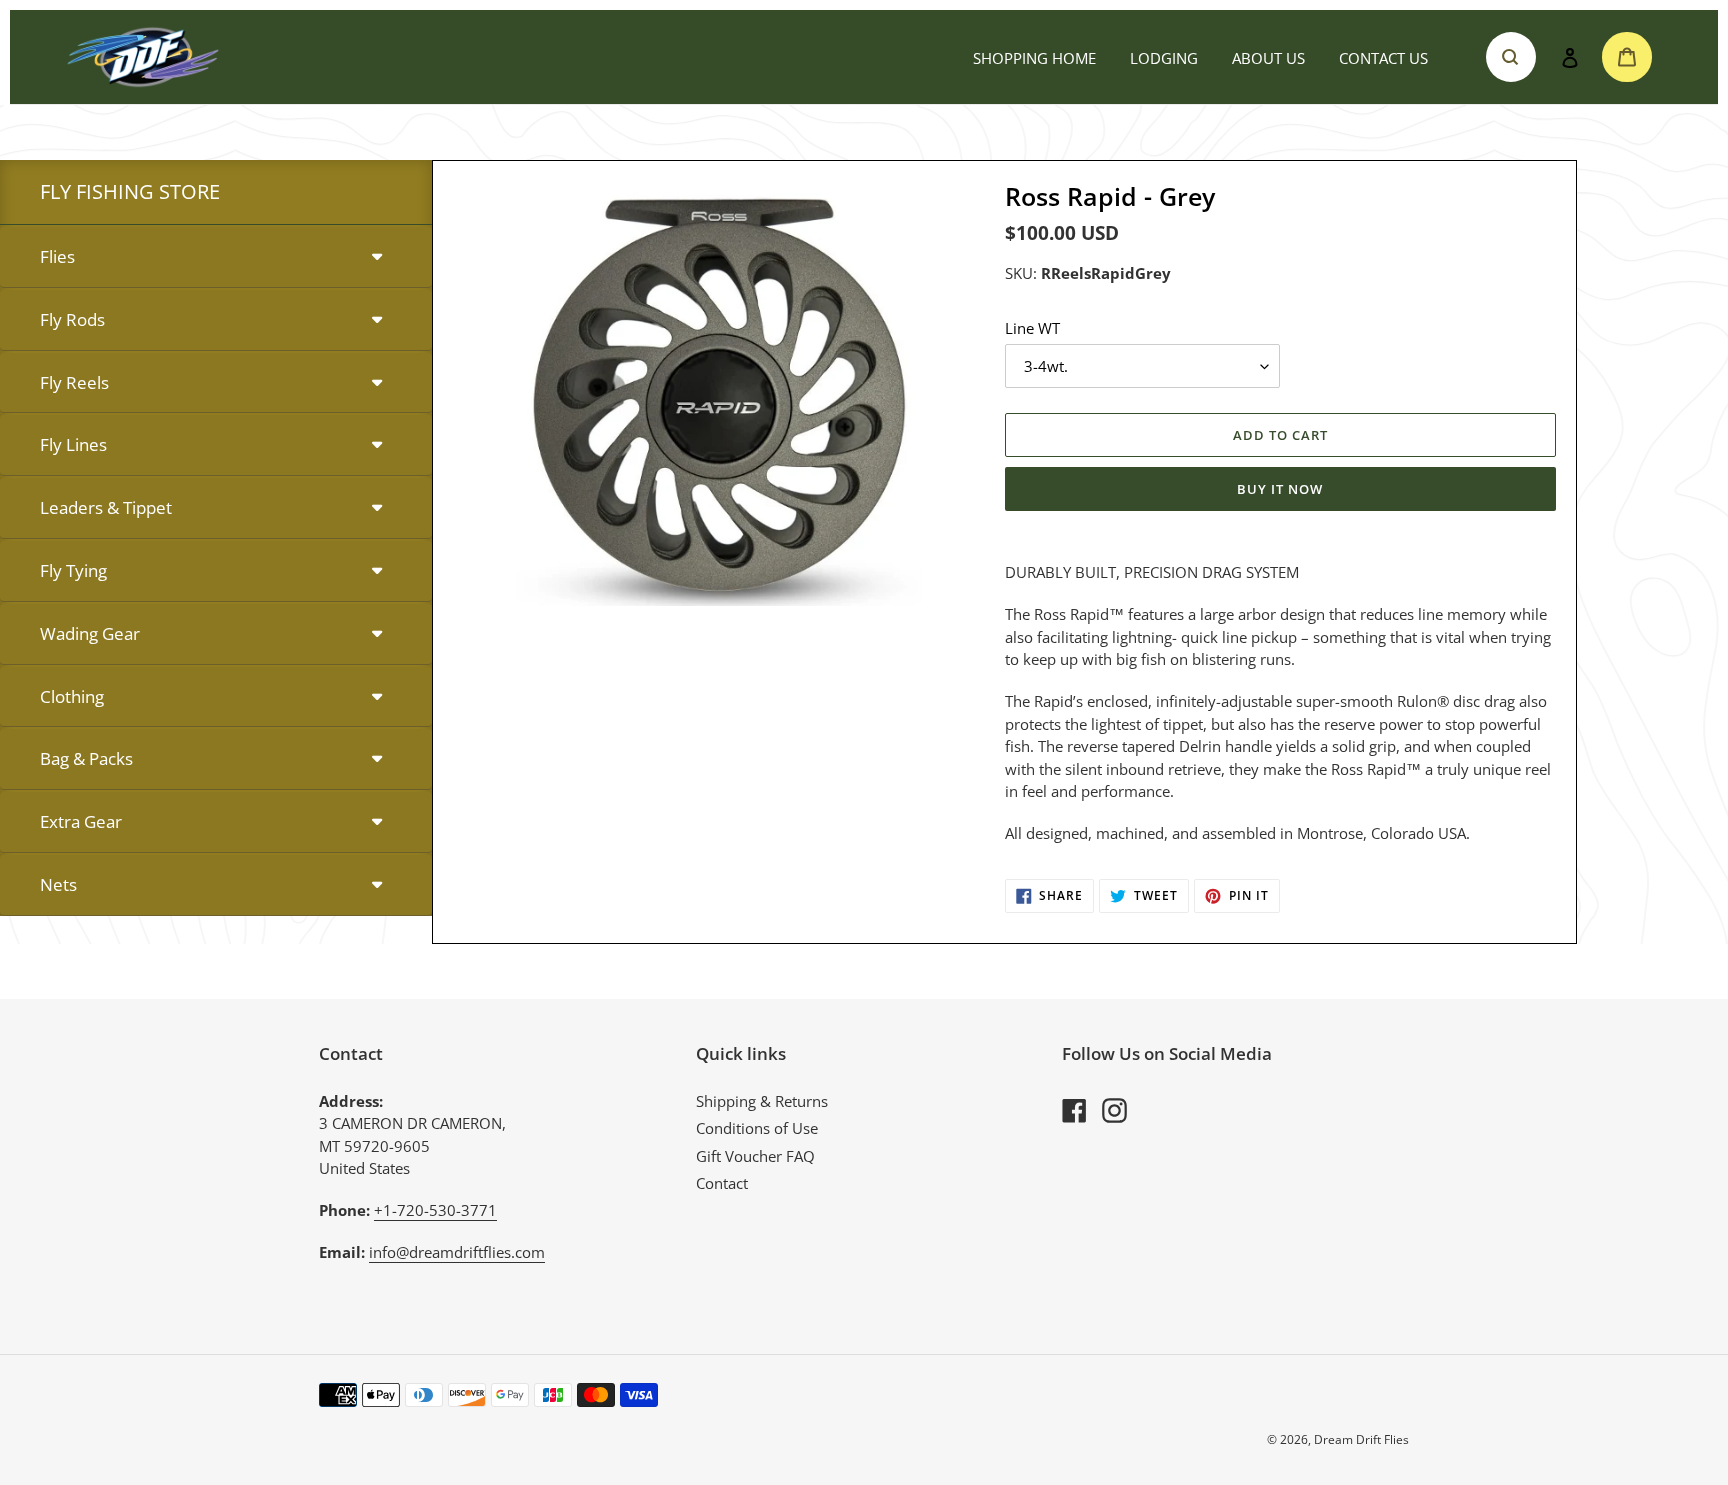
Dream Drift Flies (1361, 1439)
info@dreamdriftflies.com (457, 1252)
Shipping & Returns (762, 1101)
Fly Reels (74, 382)
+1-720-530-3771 (435, 1210)
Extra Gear (81, 821)
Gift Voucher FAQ (755, 1156)
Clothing (72, 696)
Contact (722, 1183)
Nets (58, 884)
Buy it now (1280, 489)
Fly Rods (72, 319)
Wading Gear (90, 633)
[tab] (216, 257)
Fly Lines (73, 444)
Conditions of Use (757, 1128)
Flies (57, 256)
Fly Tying (73, 570)
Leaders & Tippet (106, 507)
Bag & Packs (86, 758)
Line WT (1032, 328)
